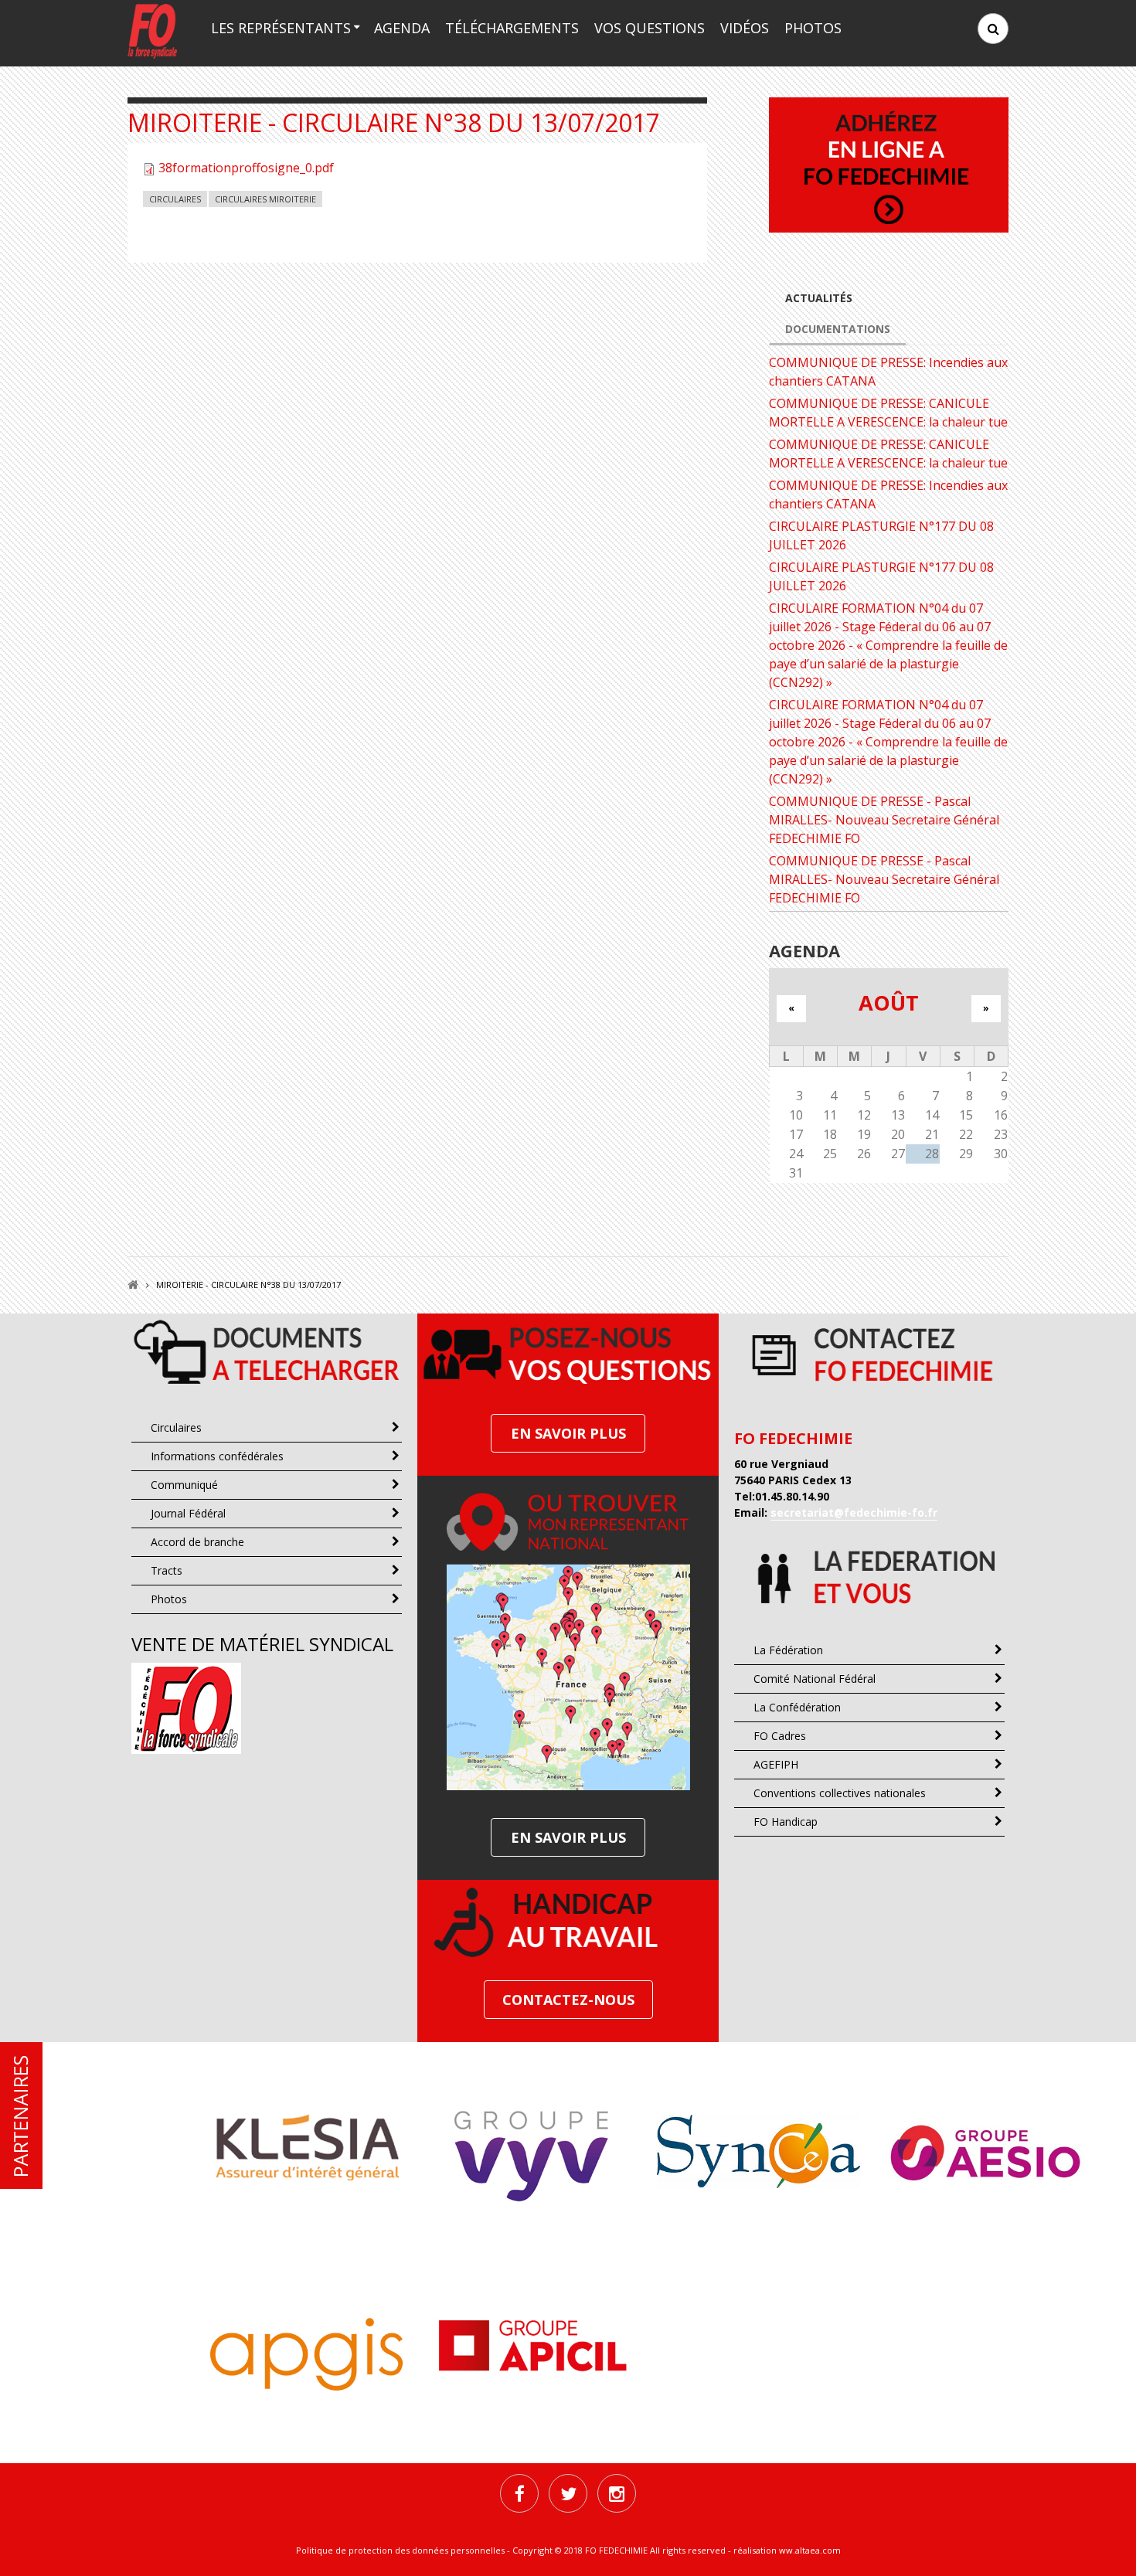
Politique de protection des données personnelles (400, 2550)
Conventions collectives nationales (840, 1793)
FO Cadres (780, 1736)
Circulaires (175, 199)
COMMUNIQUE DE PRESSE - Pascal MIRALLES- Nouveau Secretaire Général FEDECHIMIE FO (884, 820)
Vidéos (745, 28)
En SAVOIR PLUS (568, 1433)
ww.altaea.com (810, 2550)
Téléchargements (512, 28)
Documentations (838, 329)
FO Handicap (786, 1822)
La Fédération (788, 1650)
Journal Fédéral (188, 1513)
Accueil (133, 1285)
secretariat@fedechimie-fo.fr (854, 1512)
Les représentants (281, 28)
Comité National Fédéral (815, 1679)
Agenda (402, 28)
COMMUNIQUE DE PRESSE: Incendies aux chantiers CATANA (888, 372)
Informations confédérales (217, 1456)
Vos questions (650, 28)
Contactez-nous (568, 2000)
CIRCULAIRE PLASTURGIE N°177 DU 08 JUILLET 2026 (881, 535)
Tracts (167, 1570)
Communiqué (184, 1485)
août (889, 1003)
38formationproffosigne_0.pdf (246, 168)
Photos (813, 28)
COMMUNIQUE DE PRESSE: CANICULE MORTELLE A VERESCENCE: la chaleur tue (888, 413)
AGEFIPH (776, 1764)
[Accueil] (152, 30)
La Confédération (797, 1707)
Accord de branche (197, 1542)
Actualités (819, 298)
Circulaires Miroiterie (265, 199)
